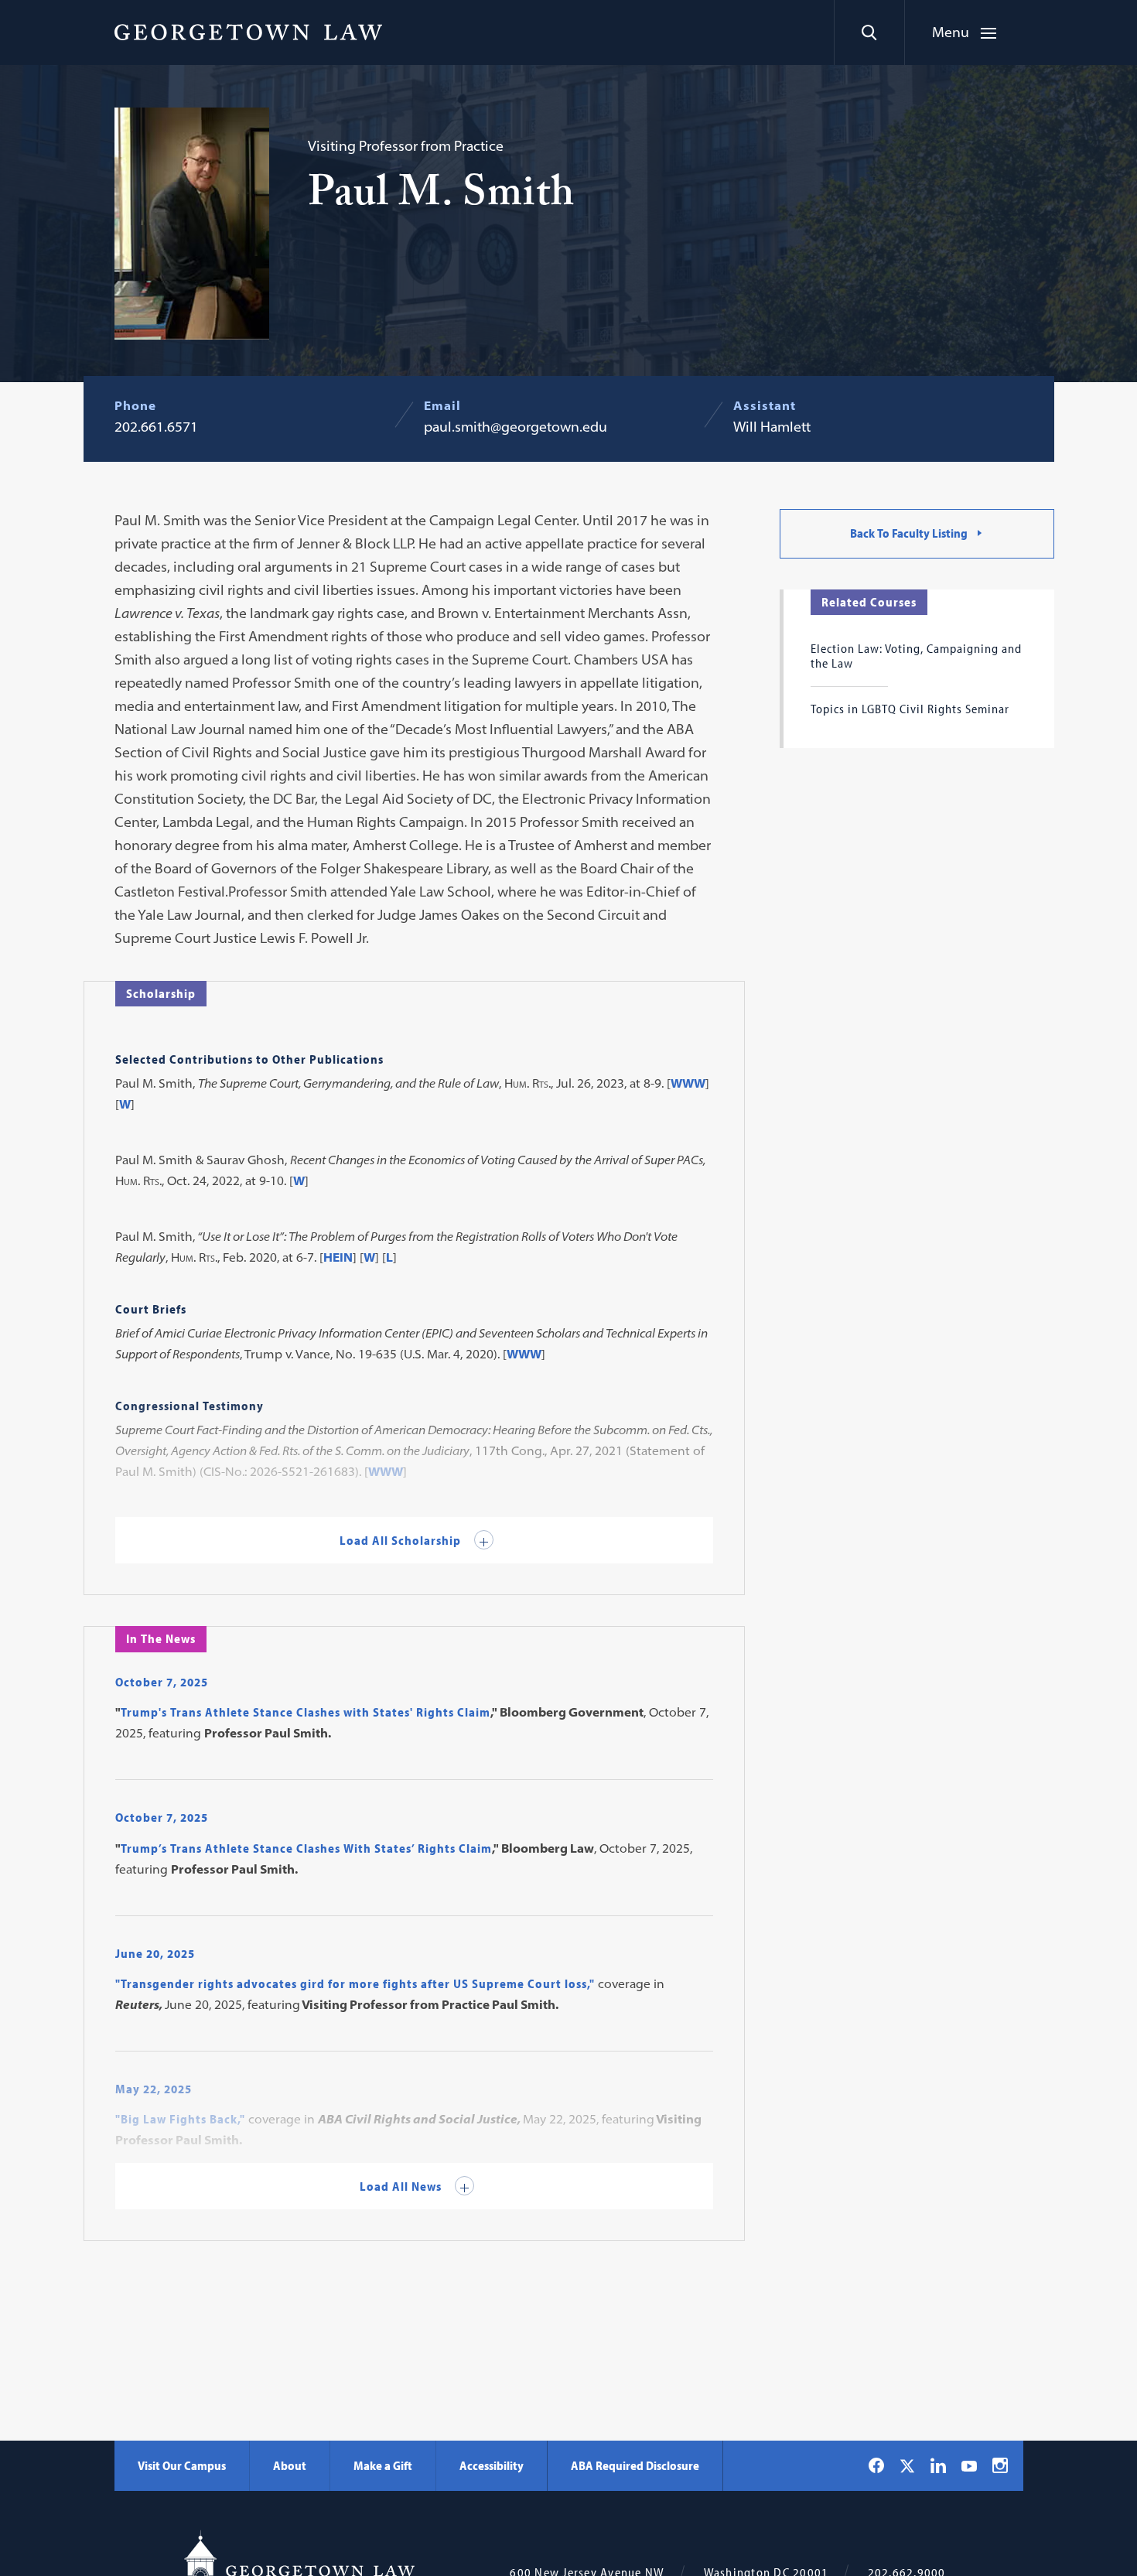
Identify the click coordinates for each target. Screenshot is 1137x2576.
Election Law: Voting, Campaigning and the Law (916, 655)
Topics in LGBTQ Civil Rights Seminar (910, 709)
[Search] (869, 32)
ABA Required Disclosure (635, 2465)
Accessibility (492, 2465)
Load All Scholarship (402, 1540)
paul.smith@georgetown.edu (516, 427)
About (290, 2465)
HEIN (338, 1257)
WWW (688, 1083)
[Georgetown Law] (248, 32)
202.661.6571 (156, 427)
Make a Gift (383, 2465)
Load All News (402, 2186)
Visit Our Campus (182, 2465)
